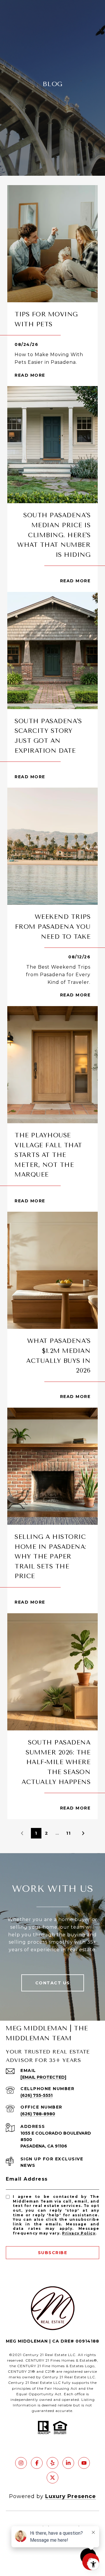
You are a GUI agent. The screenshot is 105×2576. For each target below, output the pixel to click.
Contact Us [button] (53, 1983)
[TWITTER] (52, 2478)
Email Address (27, 2179)
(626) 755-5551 (36, 2095)
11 (69, 1833)
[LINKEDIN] (68, 2463)
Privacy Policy (79, 2233)
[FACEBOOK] (37, 2463)
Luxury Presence (71, 2496)
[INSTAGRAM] (21, 2463)
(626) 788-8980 (38, 2114)
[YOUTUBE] (84, 2463)
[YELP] (52, 2463)
